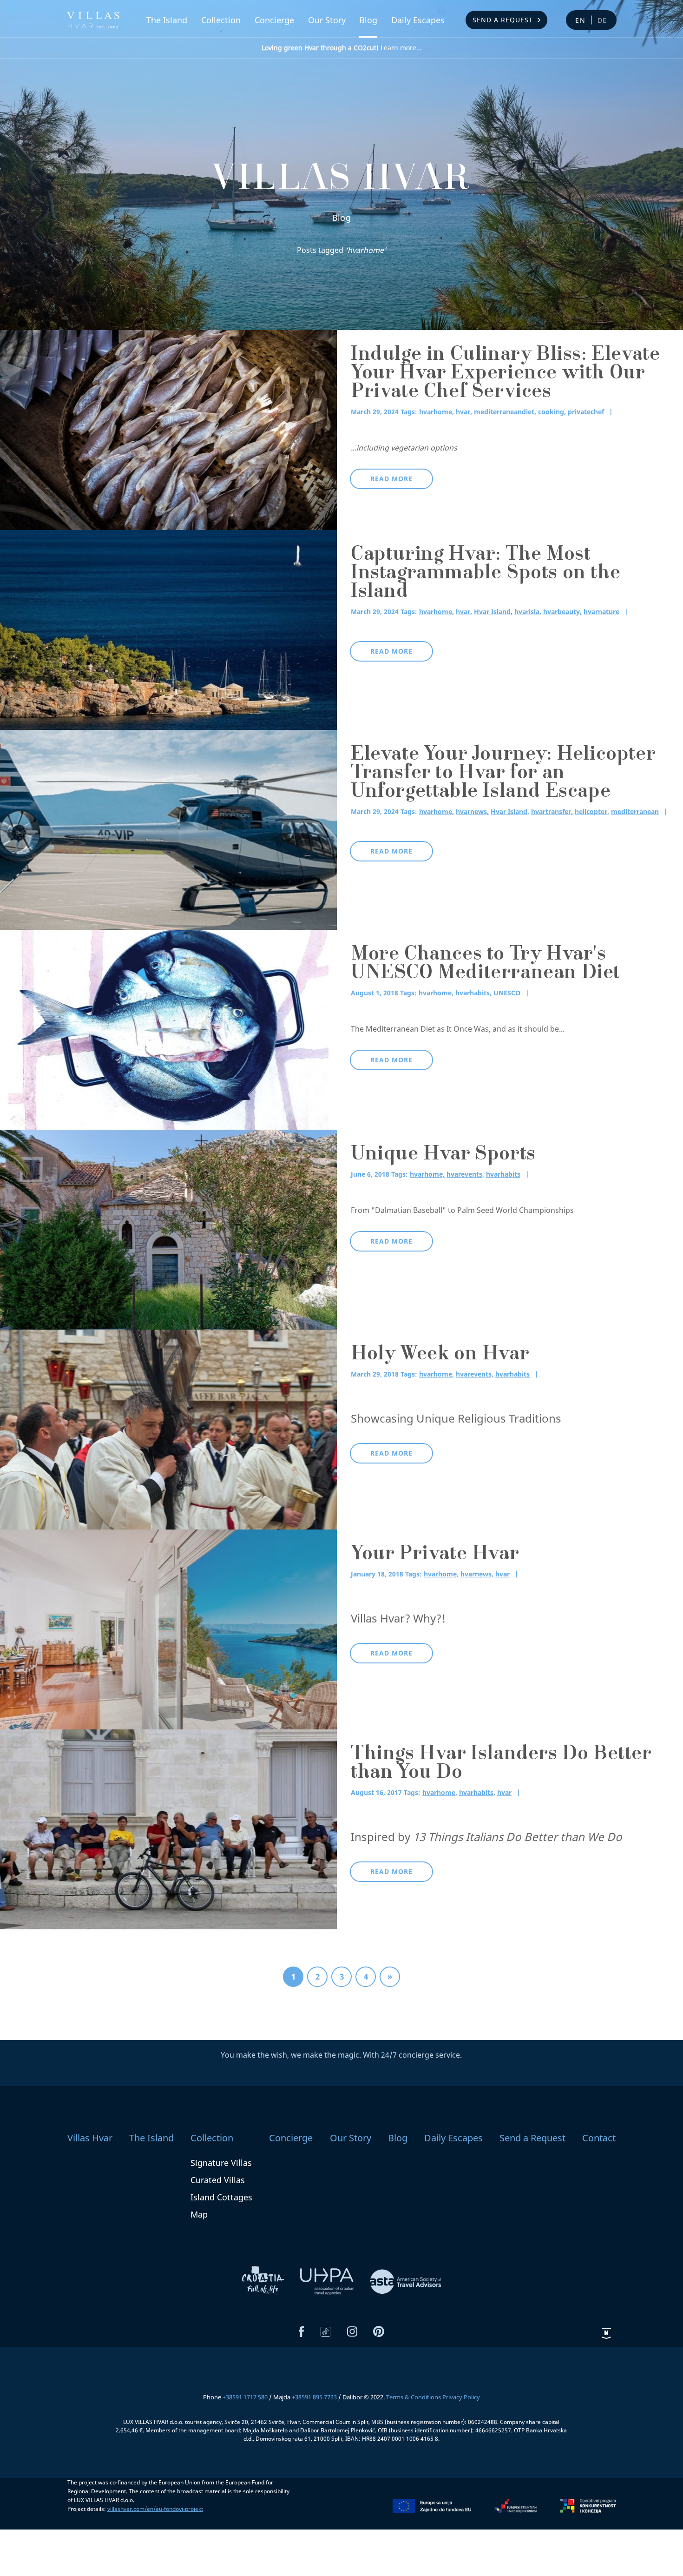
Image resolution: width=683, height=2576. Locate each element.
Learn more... (342, 48)
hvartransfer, (552, 811)
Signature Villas (221, 2163)
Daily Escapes (418, 20)
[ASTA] (406, 2281)
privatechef (586, 412)
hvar (502, 1574)
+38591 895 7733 (315, 2397)
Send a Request (503, 20)
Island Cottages (221, 2197)
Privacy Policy (461, 2397)
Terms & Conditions (414, 2397)
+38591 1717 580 (246, 2397)
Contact (599, 2138)
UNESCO (507, 993)
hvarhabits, (473, 993)
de (603, 20)
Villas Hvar (90, 2138)
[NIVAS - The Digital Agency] (606, 2333)
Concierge (274, 20)
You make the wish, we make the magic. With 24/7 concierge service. (341, 2055)
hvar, (464, 412)
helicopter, (592, 811)
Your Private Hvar (435, 1555)
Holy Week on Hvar (440, 1355)
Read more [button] (391, 479)
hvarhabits (503, 1174)
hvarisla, (528, 612)
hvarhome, (437, 412)
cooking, (552, 412)
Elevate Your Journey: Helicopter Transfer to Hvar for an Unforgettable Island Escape (503, 774)
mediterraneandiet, (505, 412)
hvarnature (601, 612)
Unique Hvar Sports (443, 1155)
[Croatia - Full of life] (264, 2281)
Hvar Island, (493, 612)
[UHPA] (328, 2281)
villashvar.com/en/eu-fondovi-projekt (155, 2509)
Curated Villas (218, 2180)
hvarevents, (465, 1174)
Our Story (327, 20)
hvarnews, (472, 811)
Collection (221, 20)
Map (199, 2214)
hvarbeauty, (562, 612)
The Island (167, 20)
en (581, 20)
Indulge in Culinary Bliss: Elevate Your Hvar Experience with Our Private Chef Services (505, 374)
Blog (368, 20)
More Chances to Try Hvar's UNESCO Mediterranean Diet (486, 965)
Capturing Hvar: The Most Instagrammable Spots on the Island (486, 574)
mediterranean (635, 811)
